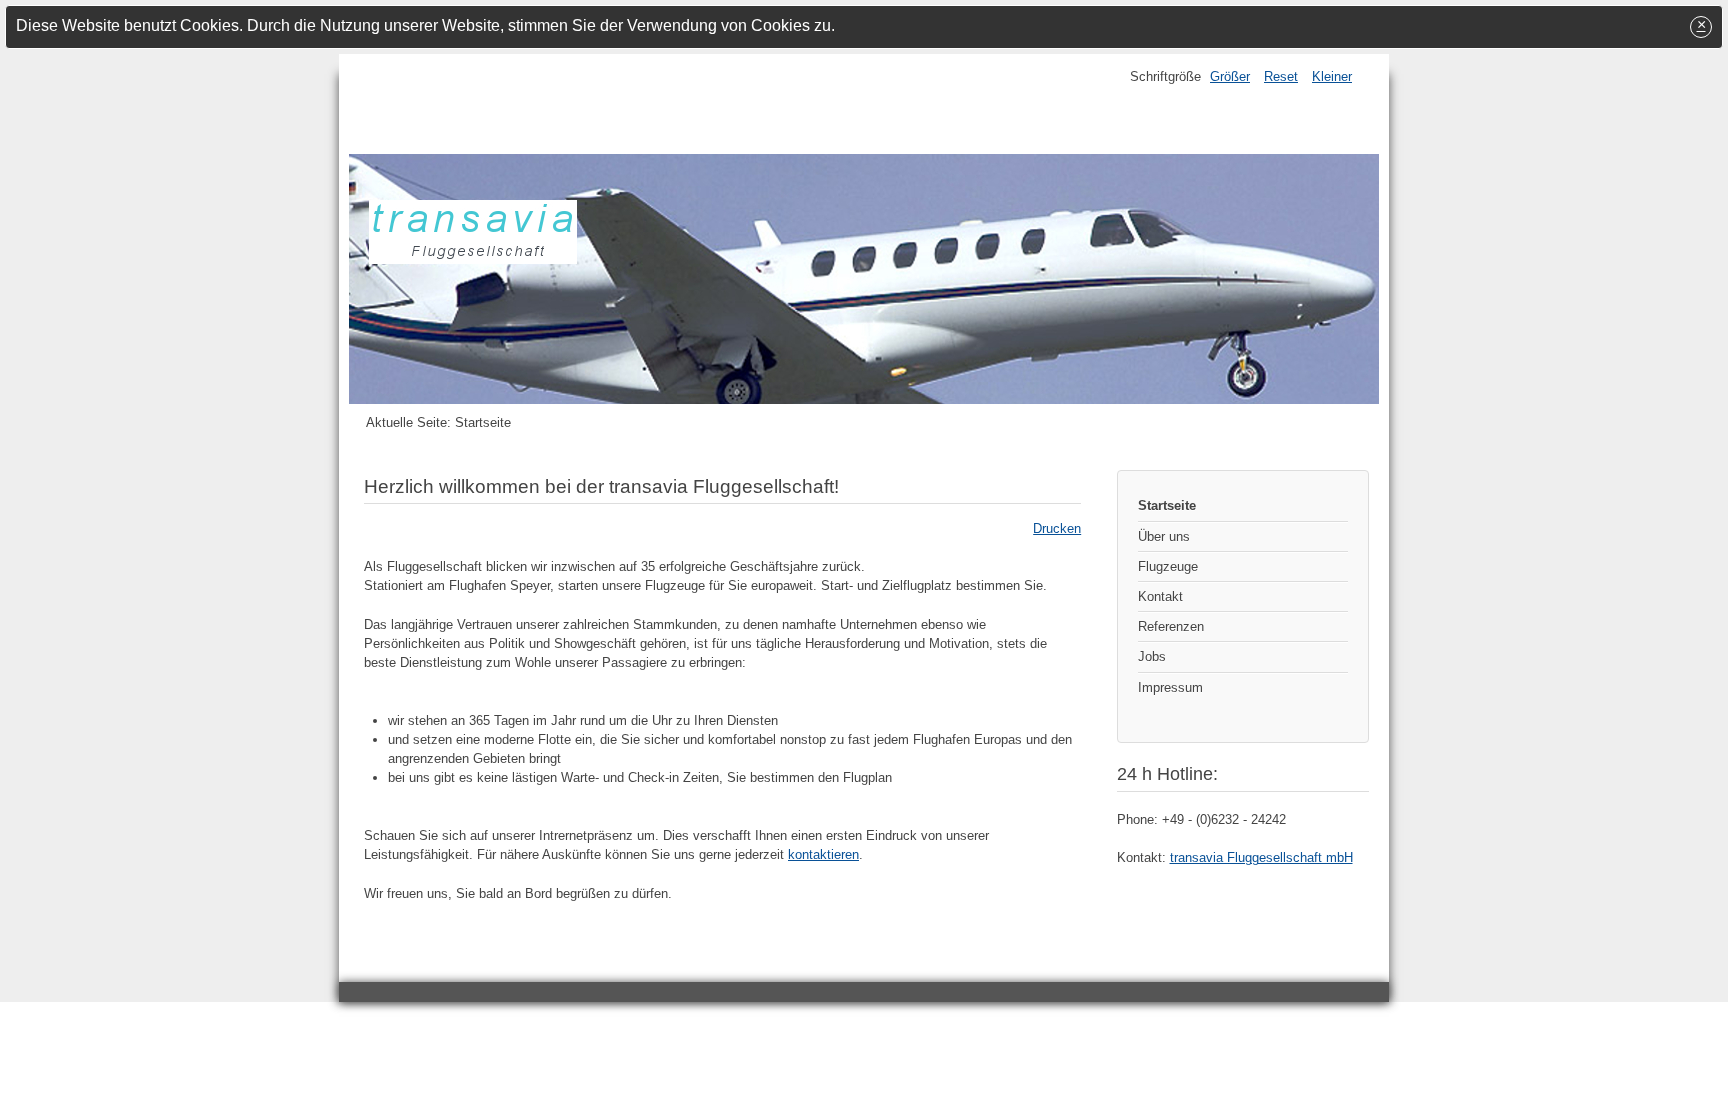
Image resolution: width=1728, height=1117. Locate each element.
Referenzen (1171, 626)
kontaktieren (823, 854)
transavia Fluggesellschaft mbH (1261, 857)
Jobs (1152, 656)
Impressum (1170, 687)
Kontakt (1160, 596)
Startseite (1167, 505)
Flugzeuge (1168, 566)
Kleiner (1332, 76)
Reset (1281, 76)
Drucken (1057, 528)
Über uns (1164, 536)
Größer (1230, 76)
